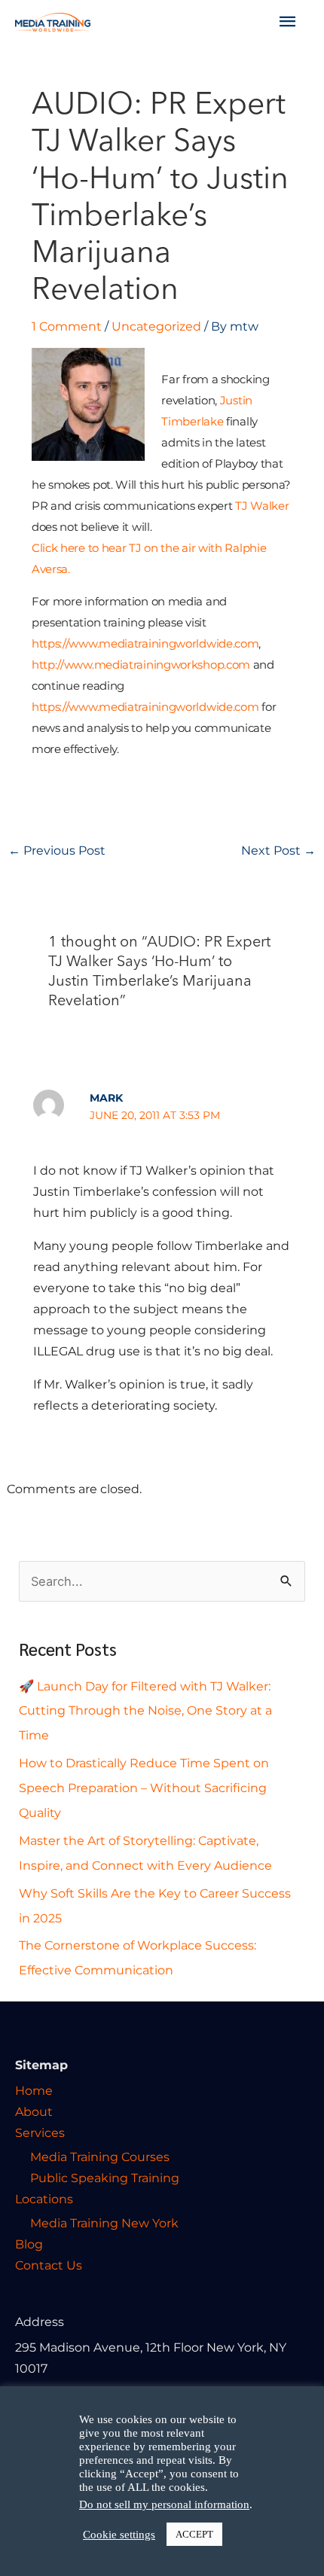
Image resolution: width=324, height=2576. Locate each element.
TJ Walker (262, 506)
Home (34, 2090)
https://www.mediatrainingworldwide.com (145, 643)
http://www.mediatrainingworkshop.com (141, 665)
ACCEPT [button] (194, 2534)
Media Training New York (104, 2223)
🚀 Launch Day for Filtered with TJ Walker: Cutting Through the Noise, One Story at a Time (145, 1711)
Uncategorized (156, 326)
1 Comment (67, 326)
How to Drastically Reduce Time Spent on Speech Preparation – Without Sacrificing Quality (144, 1788)
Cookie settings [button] (119, 2535)
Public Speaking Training (105, 2178)
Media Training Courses (100, 2157)
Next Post (278, 850)
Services (40, 2132)
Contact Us (49, 2265)
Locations (44, 2199)
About (34, 2111)
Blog (29, 2244)
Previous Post (57, 850)
